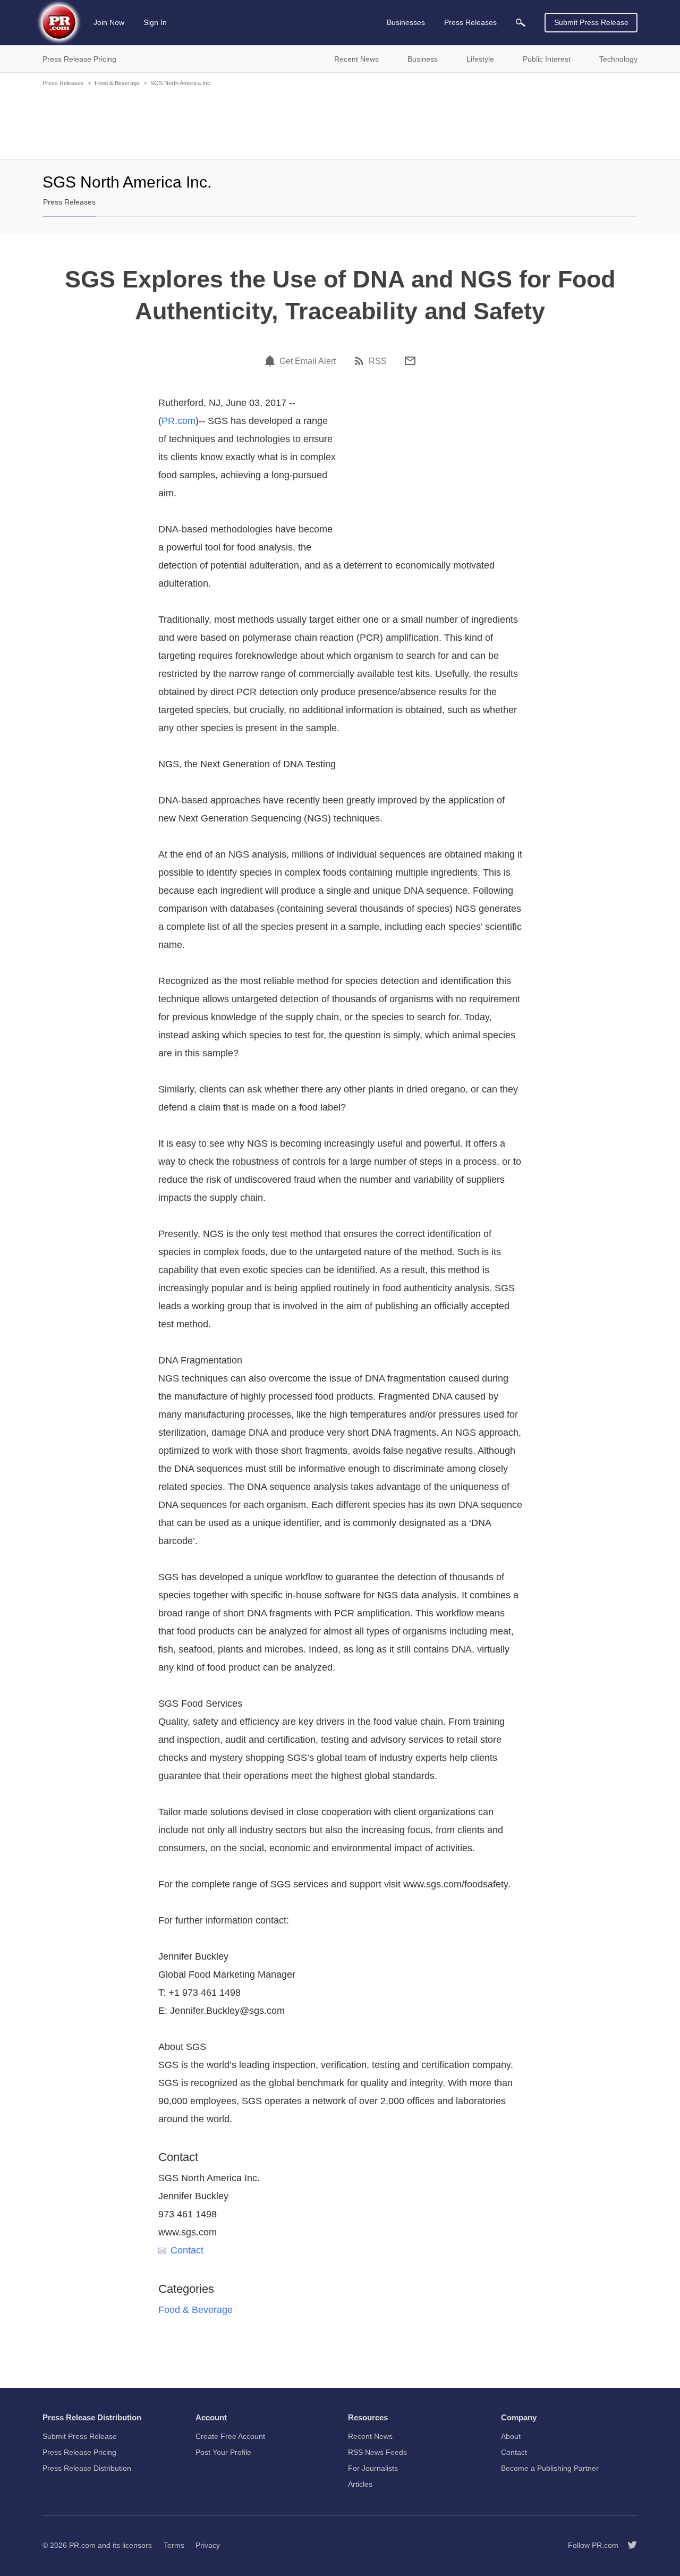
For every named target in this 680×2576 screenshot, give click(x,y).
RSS (378, 361)
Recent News (370, 2436)
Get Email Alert (308, 361)
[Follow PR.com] (628, 2545)
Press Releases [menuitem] (470, 22)
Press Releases (63, 83)
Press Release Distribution (87, 2468)
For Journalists (373, 2468)
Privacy (208, 2545)
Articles (360, 2484)
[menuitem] (521, 23)
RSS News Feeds (377, 2452)
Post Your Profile (223, 2452)
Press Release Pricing (79, 2452)
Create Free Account (230, 2436)
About (511, 2436)
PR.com (178, 421)
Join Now (109, 22)
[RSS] (361, 361)
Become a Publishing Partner (550, 2468)
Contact (187, 2250)
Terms (174, 2545)
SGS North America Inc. (181, 83)
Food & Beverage (117, 83)
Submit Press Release (591, 22)
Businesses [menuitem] (406, 22)
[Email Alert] (271, 361)
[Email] (410, 361)
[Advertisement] (340, 122)
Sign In (155, 22)
